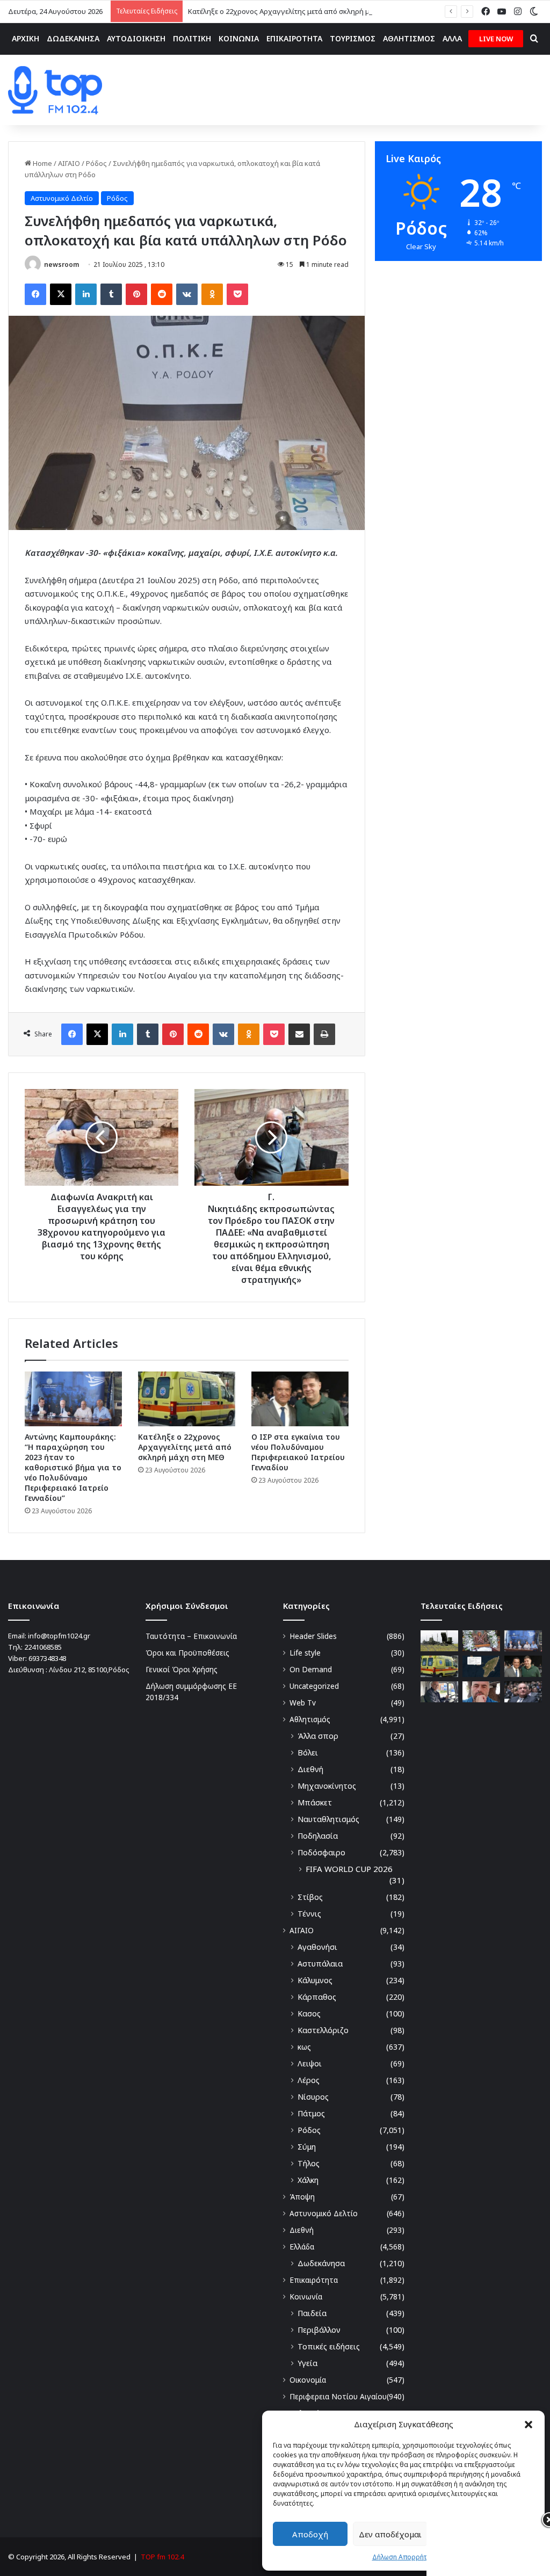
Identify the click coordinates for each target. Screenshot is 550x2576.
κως (304, 2047)
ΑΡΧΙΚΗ (26, 38)
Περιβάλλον (319, 2330)
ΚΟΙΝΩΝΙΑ (239, 38)
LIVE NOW (496, 39)
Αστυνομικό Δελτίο (62, 198)
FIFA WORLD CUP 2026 (349, 1869)
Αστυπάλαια (320, 1964)
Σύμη (307, 2147)
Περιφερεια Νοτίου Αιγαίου (338, 2396)
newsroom (61, 264)
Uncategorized (314, 1686)
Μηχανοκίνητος (327, 1786)
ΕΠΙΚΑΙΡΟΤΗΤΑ (294, 38)
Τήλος (309, 2163)
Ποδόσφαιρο (321, 1852)
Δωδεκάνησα (321, 2263)
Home (42, 163)
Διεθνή (310, 1769)
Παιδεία (312, 2313)
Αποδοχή (310, 2534)
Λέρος (309, 2080)
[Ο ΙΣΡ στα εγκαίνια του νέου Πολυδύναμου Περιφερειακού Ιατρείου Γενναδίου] (300, 1399)
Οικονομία (308, 2380)
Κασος (309, 2013)
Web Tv (303, 1703)
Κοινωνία (306, 2296)
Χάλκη (308, 2180)
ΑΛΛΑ (452, 38)
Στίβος (310, 1897)
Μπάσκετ (315, 1802)
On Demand (311, 1669)
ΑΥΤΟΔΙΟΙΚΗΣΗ (136, 38)
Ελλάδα (302, 2247)
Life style (305, 1653)
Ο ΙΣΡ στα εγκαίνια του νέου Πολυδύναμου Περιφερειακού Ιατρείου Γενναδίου (298, 1452)
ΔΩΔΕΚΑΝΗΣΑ (73, 38)
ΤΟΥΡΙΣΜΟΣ (353, 38)
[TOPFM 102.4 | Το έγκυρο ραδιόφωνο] (55, 90)
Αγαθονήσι (317, 1947)
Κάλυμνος (315, 1980)
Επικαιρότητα (314, 2280)
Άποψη (302, 2197)
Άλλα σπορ (318, 1736)
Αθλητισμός (310, 1719)
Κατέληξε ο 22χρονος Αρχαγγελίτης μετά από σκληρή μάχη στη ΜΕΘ (300, 11)
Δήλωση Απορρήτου (404, 2557)
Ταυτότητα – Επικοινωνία (191, 1636)
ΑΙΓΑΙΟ (69, 163)
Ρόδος (96, 163)
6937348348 (47, 1658)
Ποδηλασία (318, 1836)
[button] (529, 2425)
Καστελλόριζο (323, 2030)
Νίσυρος (313, 2097)
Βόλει (308, 1753)
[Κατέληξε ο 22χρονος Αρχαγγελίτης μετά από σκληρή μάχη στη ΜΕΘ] (187, 1399)
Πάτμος (311, 2113)
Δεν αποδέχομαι (390, 2534)
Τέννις (309, 1914)
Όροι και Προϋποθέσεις (187, 1653)
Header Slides (313, 1636)
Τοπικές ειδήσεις (329, 2346)
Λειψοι (310, 2063)
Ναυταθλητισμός (328, 1819)
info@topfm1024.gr (59, 1636)
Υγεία (307, 2363)
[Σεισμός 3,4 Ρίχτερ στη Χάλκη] (481, 1666)
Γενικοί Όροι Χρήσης (182, 1669)
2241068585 (43, 1647)
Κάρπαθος (317, 1997)
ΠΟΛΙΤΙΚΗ (192, 38)
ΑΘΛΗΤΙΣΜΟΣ (409, 38)
